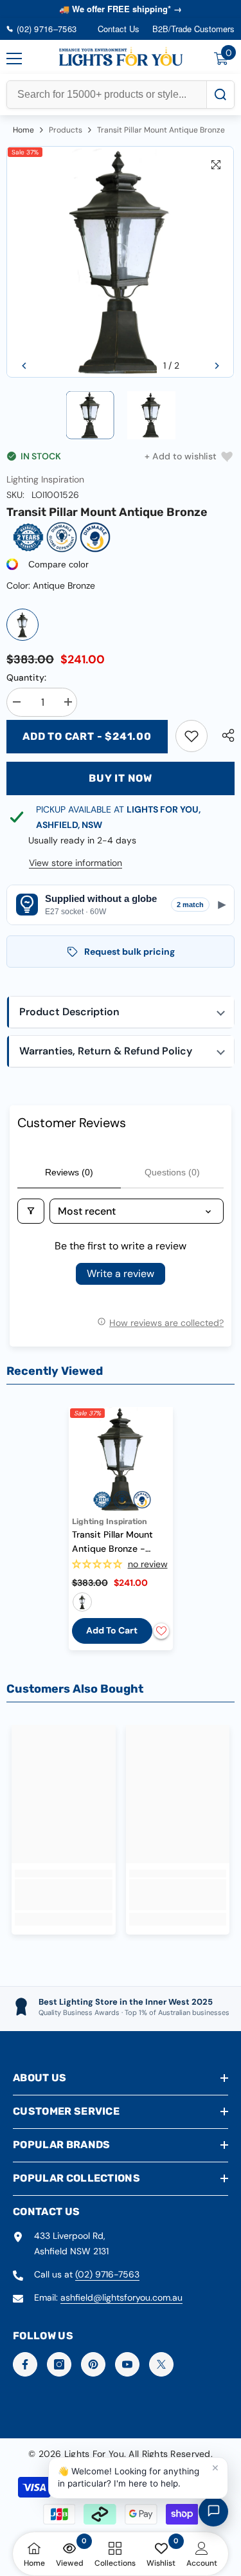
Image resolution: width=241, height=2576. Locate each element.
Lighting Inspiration (45, 479)
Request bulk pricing (129, 952)
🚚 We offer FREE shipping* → (121, 9)
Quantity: (26, 677)
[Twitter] (161, 2364)
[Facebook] (25, 2364)
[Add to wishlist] (161, 1631)
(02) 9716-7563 (107, 2274)
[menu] (14, 59)
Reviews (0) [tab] (69, 1172)
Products (66, 130)
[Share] (225, 735)
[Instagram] (59, 2364)
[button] (24, 366)
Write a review (121, 1274)
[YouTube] (127, 2364)
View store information (76, 863)
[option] (121, 262)
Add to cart (112, 1630)
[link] (192, 736)
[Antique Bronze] (22, 625)
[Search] (220, 95)
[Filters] (31, 1211)
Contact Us (119, 29)
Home (23, 130)
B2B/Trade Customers (193, 29)
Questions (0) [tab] (172, 1172)
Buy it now (121, 778)
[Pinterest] (93, 2364)
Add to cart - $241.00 (87, 736)
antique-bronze (82, 1602)
